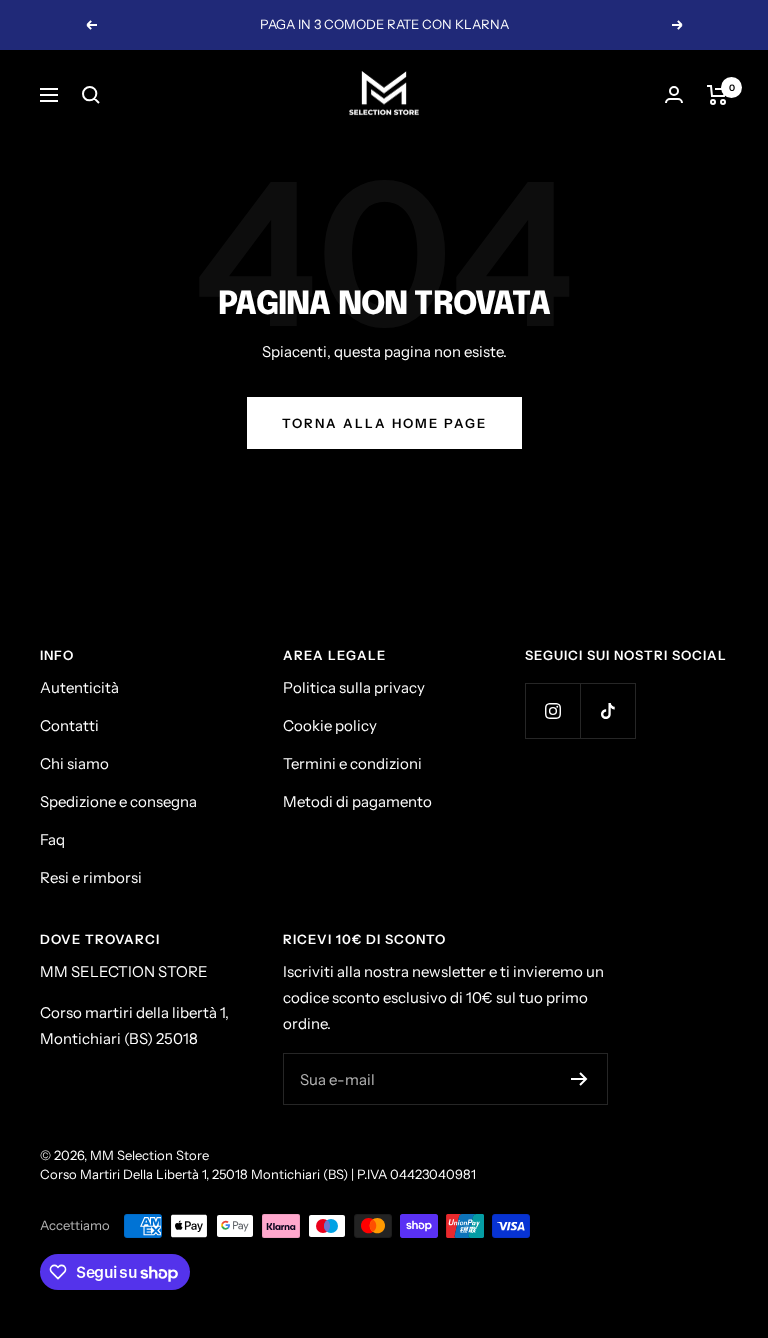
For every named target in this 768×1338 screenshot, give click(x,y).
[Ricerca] (91, 95)
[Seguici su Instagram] (552, 710)
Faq (52, 839)
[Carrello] (717, 95)
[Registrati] (579, 1079)
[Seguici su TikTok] (607, 710)
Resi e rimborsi (91, 877)
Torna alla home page (384, 423)
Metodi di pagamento (357, 801)
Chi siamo (74, 763)
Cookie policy (330, 725)
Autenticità (79, 687)
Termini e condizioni (352, 763)
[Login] (674, 94)
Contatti (69, 725)
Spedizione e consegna (118, 801)
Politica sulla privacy (354, 687)
